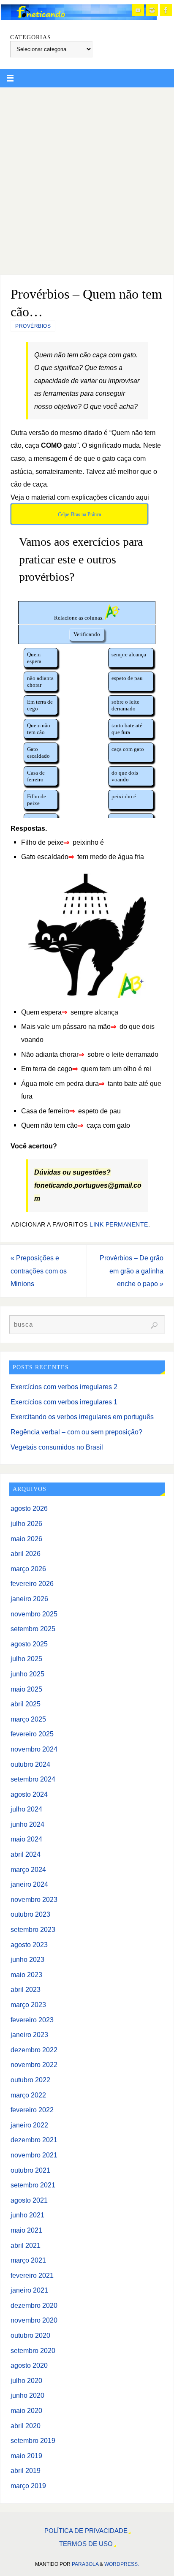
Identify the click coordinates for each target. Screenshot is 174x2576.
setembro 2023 (33, 1929)
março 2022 (28, 2095)
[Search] (154, 1325)
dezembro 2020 (34, 2305)
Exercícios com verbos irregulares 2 (64, 1387)
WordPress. (122, 2564)
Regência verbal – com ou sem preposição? (76, 1432)
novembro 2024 (34, 1749)
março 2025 (28, 1719)
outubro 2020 (30, 2335)
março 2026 (28, 1569)
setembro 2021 (33, 2185)
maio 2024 (26, 1839)
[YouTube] (138, 10)
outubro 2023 (30, 1914)
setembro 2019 (33, 2440)
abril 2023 (26, 1989)
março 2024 (28, 1869)
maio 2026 (26, 1539)
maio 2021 (26, 2230)
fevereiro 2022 (32, 2110)
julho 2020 (26, 2380)
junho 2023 (27, 1959)
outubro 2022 (30, 2080)
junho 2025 (27, 1674)
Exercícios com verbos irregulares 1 (64, 1402)
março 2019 (28, 2486)
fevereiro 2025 (32, 1734)
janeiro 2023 (29, 2035)
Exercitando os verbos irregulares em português (82, 1417)
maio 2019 (26, 2456)
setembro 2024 (33, 1779)
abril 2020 (26, 2426)
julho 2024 (26, 1809)
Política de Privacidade (86, 2531)
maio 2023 (26, 1975)
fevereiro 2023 (32, 2020)
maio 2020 (26, 2410)
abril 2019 (26, 2470)
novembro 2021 (34, 2155)
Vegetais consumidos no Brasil (57, 1447)
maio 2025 (26, 1689)
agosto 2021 (29, 2200)
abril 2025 (26, 1704)
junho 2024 (27, 1824)
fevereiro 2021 (32, 2275)
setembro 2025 (33, 1629)
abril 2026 (26, 1553)
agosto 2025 (29, 1644)
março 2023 (28, 2005)
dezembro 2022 (34, 2050)
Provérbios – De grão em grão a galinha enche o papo (132, 1271)
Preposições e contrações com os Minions (39, 1271)
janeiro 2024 (29, 1884)
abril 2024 (26, 1854)
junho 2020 (27, 2395)
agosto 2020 (29, 2365)
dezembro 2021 (34, 2140)
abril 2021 (26, 2245)
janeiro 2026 (29, 1599)
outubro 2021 (30, 2170)
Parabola (85, 2564)
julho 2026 (26, 1523)
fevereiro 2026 (32, 1583)
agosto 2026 (29, 1508)
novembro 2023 (34, 1899)
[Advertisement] (87, 179)
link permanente (119, 1225)
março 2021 (28, 2260)
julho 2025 (26, 1659)
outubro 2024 (30, 1764)
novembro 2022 (34, 2065)
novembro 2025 (34, 1614)
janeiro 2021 (29, 2290)
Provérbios (33, 326)
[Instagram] (152, 10)
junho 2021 (27, 2215)
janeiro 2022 (29, 2125)
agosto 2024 (29, 1794)
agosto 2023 (29, 1945)
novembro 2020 (34, 2320)
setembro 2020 (33, 2350)
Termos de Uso (86, 2544)
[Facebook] (166, 10)
